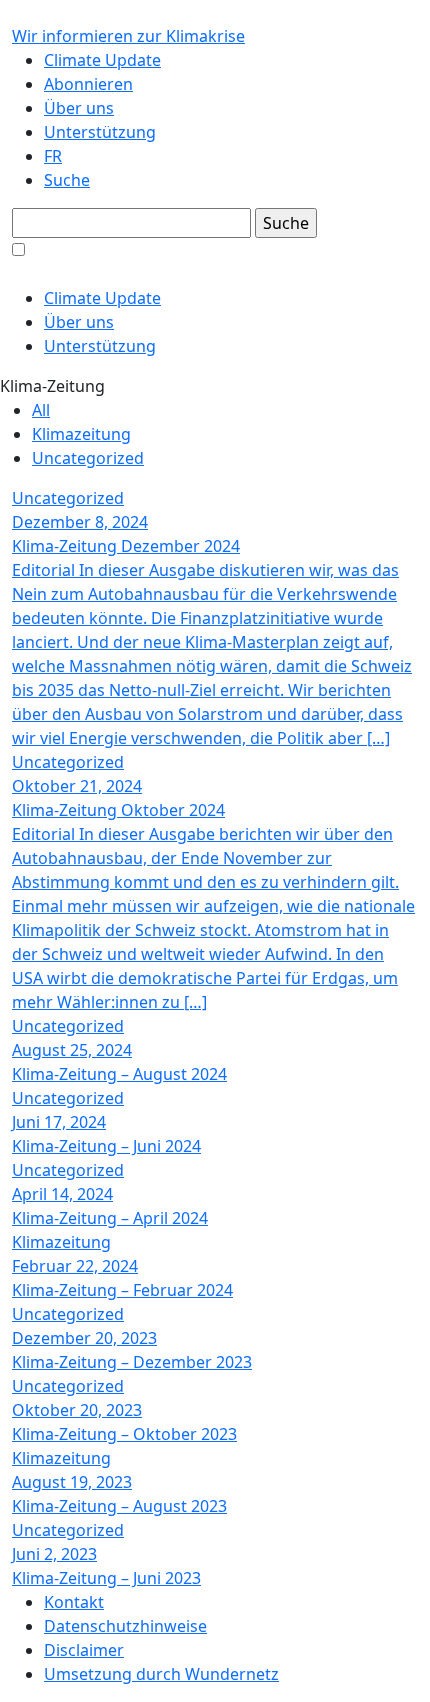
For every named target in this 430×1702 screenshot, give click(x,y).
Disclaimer (84, 1650)
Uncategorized (88, 458)
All (41, 410)
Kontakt (74, 1602)
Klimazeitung (81, 434)
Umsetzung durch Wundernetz (161, 1674)
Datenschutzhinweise (125, 1626)
